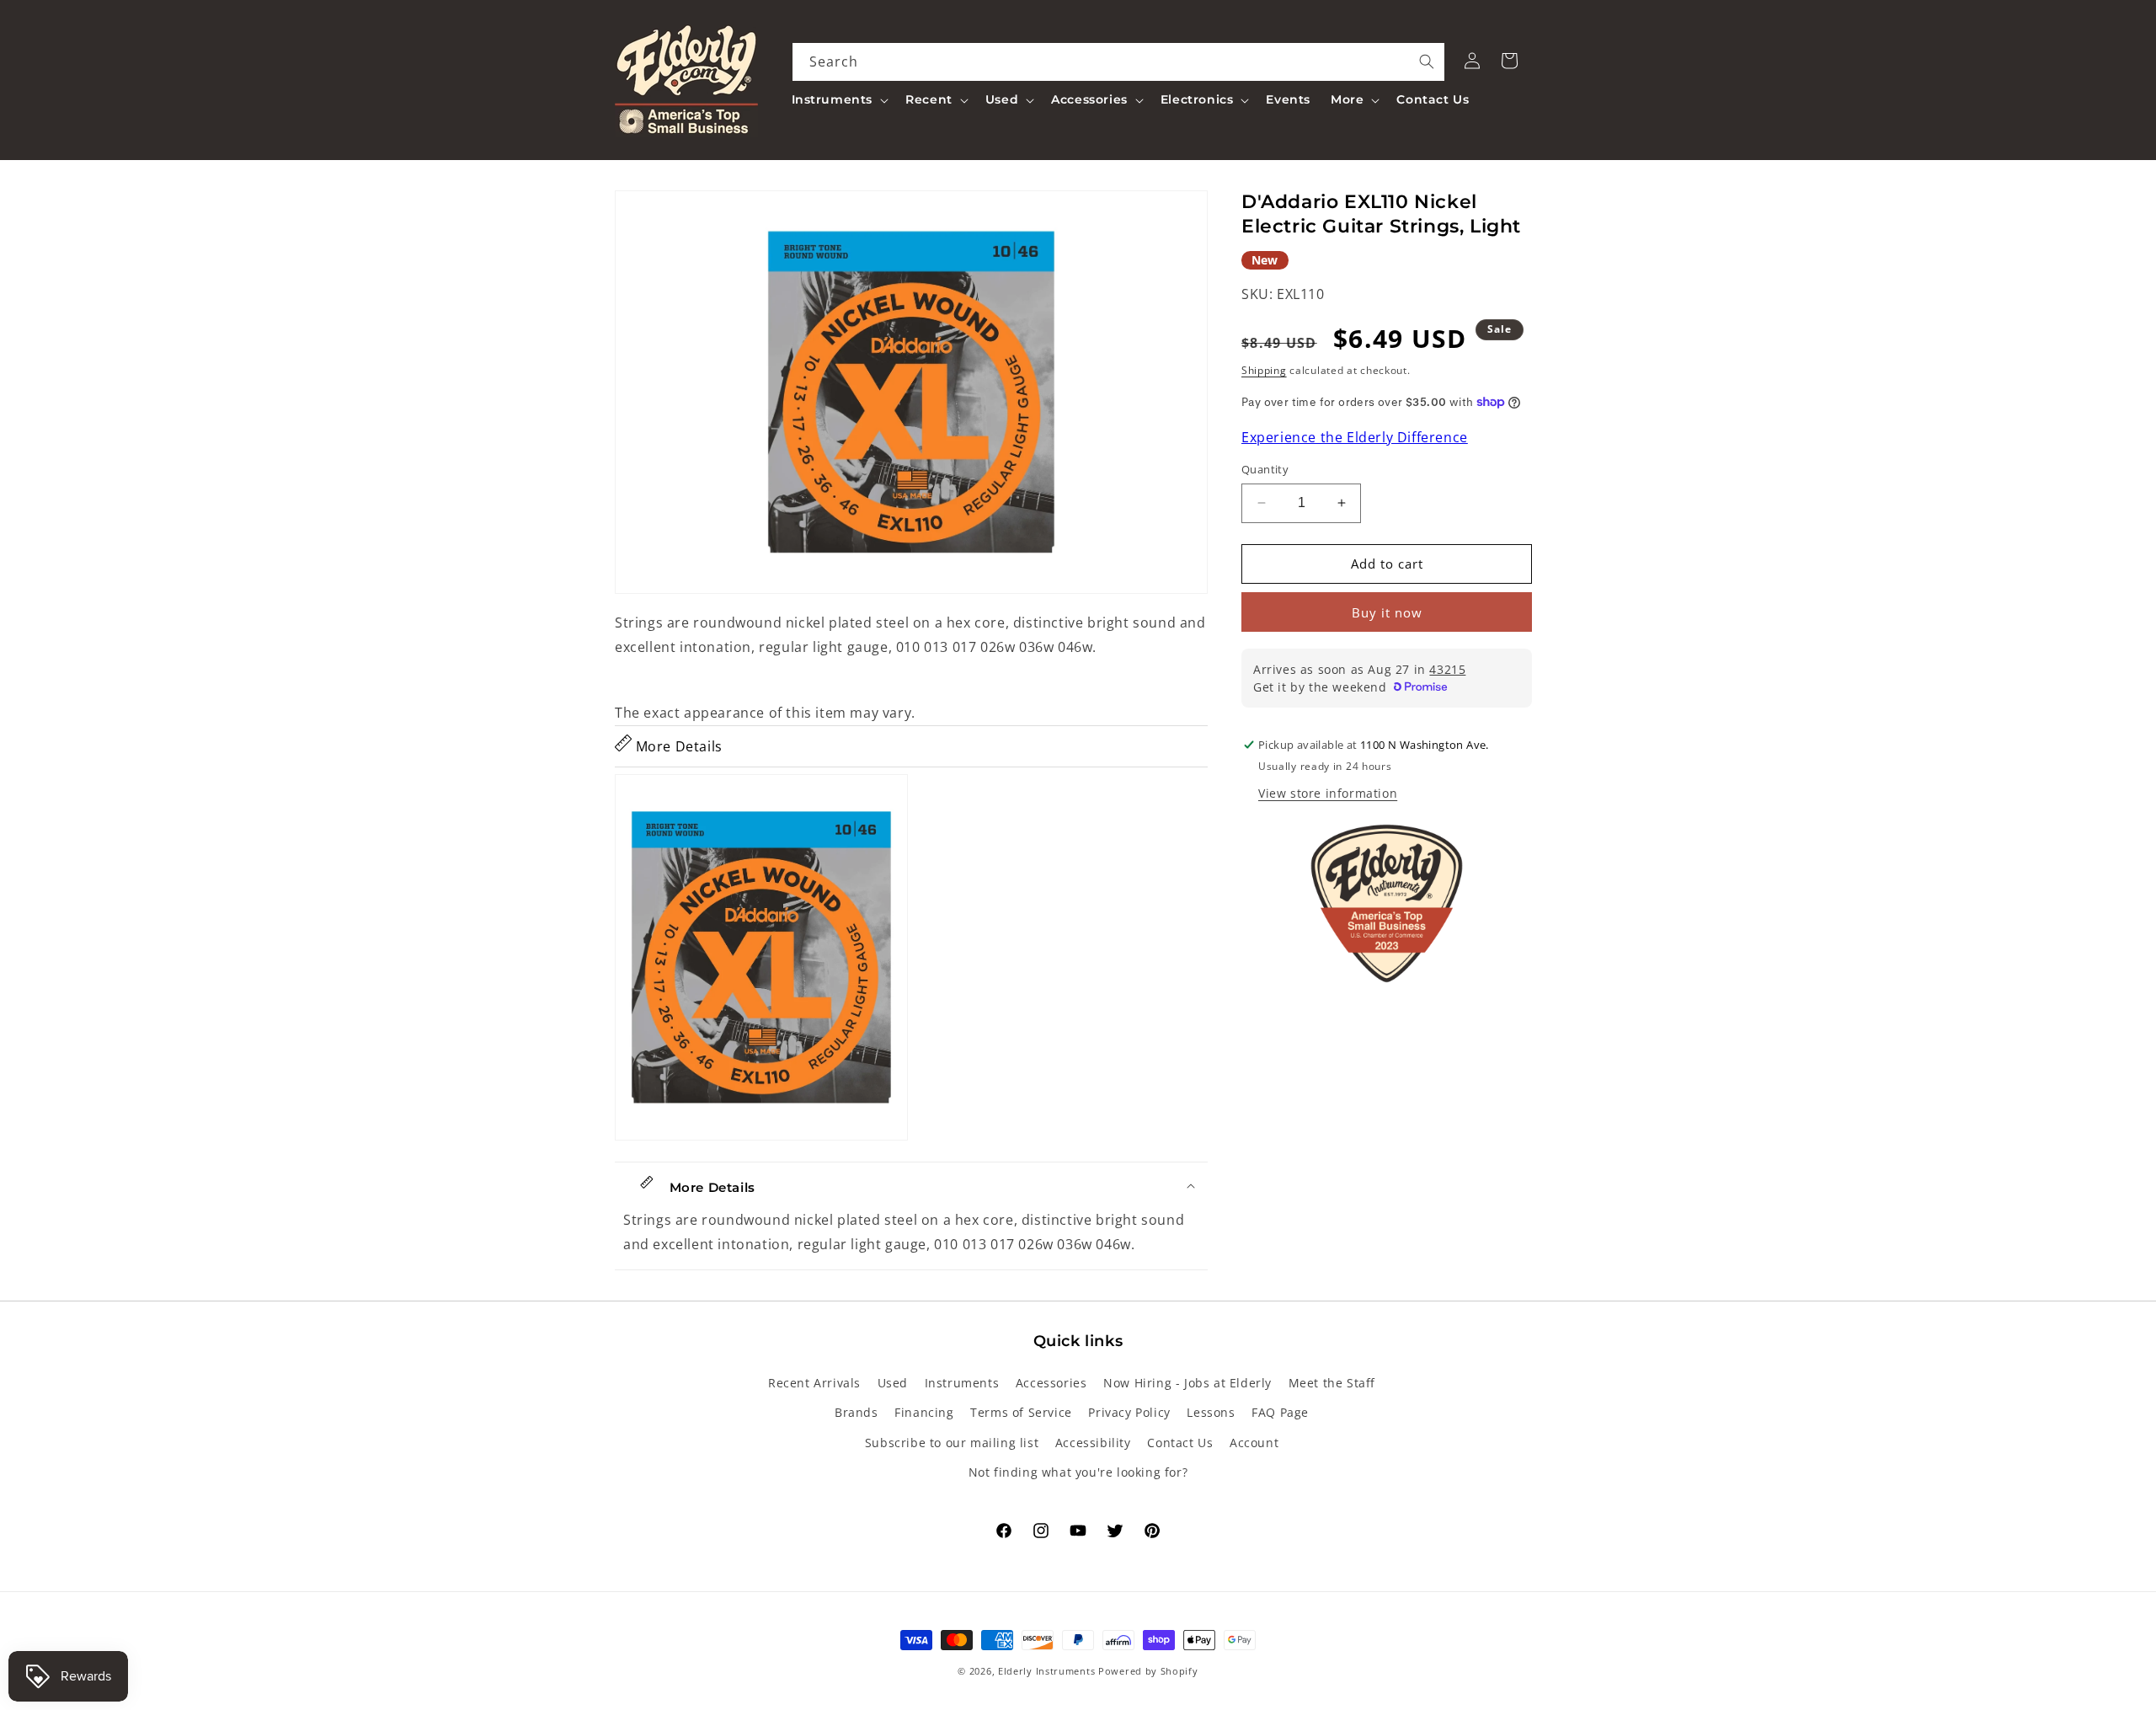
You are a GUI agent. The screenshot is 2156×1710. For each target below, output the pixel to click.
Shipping (1264, 370)
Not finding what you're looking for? (1078, 1472)
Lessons (1211, 1412)
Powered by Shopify (1148, 1671)
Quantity (1265, 469)
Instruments (962, 1383)
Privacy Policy (1129, 1412)
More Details (677, 746)
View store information (1328, 793)
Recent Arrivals (814, 1383)
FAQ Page (1280, 1412)
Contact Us (1180, 1443)
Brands (857, 1412)
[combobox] (1119, 62)
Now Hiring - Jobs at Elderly (1187, 1383)
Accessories (1051, 1383)
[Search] (1427, 61)
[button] (839, 99)
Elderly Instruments (1046, 1671)
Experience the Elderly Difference (1355, 437)
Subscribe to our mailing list (952, 1443)
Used (893, 1383)
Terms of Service (1021, 1412)
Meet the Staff (1332, 1383)
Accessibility (1093, 1443)
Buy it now (1387, 612)
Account (1254, 1443)
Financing (924, 1412)
